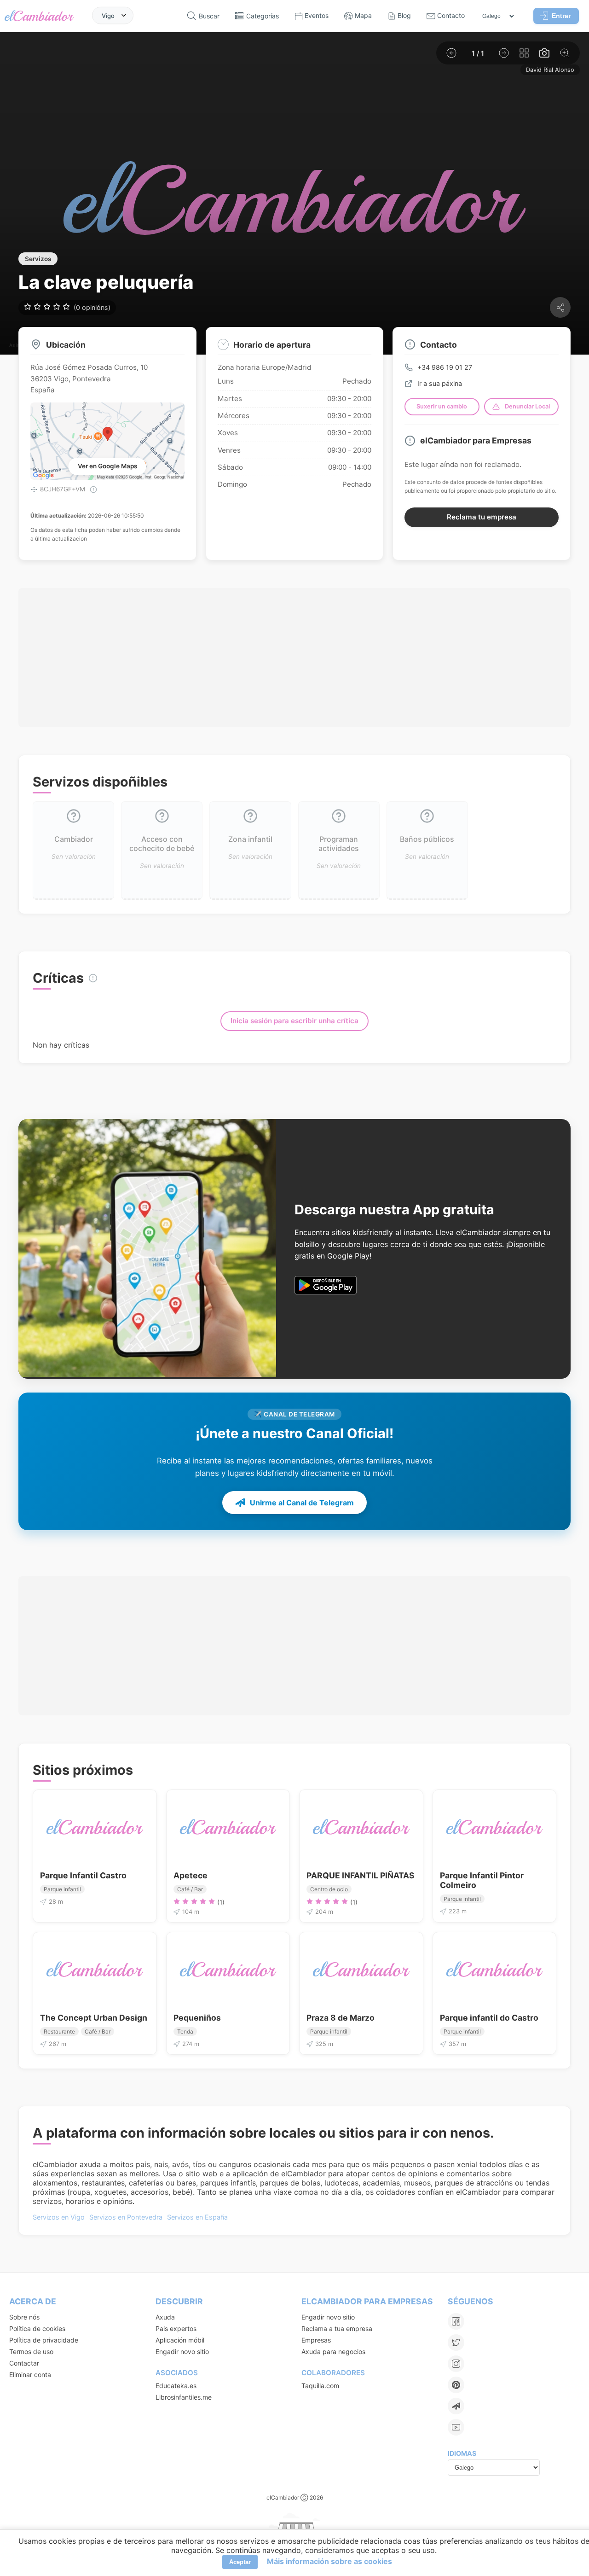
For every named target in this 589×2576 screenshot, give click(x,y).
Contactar (24, 2363)
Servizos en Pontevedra (126, 2217)
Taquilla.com (320, 2386)
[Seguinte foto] (504, 53)
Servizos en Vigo (59, 2217)
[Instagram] (456, 2364)
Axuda (165, 2317)
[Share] (560, 307)
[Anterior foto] (451, 53)
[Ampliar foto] (565, 53)
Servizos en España (197, 2217)
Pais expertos (176, 2328)
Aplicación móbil (180, 2340)
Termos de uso (31, 2352)
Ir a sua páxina (440, 383)
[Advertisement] (294, 658)
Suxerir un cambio (442, 406)
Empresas (316, 2340)
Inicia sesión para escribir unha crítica (294, 1021)
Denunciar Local (527, 406)
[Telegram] (456, 2406)
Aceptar (240, 2562)
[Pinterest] (456, 2385)
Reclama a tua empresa (337, 2328)
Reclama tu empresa (482, 517)
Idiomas (462, 2453)
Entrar (561, 16)
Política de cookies (37, 2328)
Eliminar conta (30, 2375)
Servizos (38, 259)
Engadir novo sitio (182, 2352)
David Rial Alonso (550, 70)
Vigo (108, 15)
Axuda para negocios (333, 2352)
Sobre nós (24, 2317)
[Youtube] (456, 2427)
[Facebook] (456, 2321)
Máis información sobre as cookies (329, 2561)
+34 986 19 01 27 (445, 367)
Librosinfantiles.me (184, 2397)
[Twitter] (456, 2343)
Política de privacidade (44, 2340)
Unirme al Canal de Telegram (302, 1503)
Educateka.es (176, 2386)
